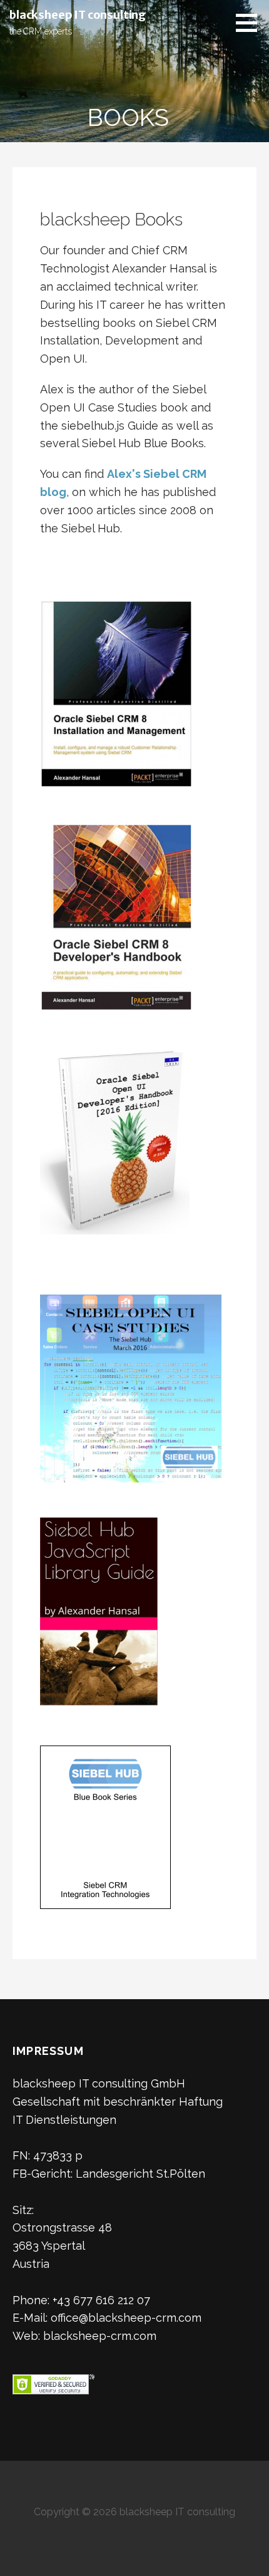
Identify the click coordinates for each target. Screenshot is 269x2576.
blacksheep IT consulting (78, 15)
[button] (251, 23)
